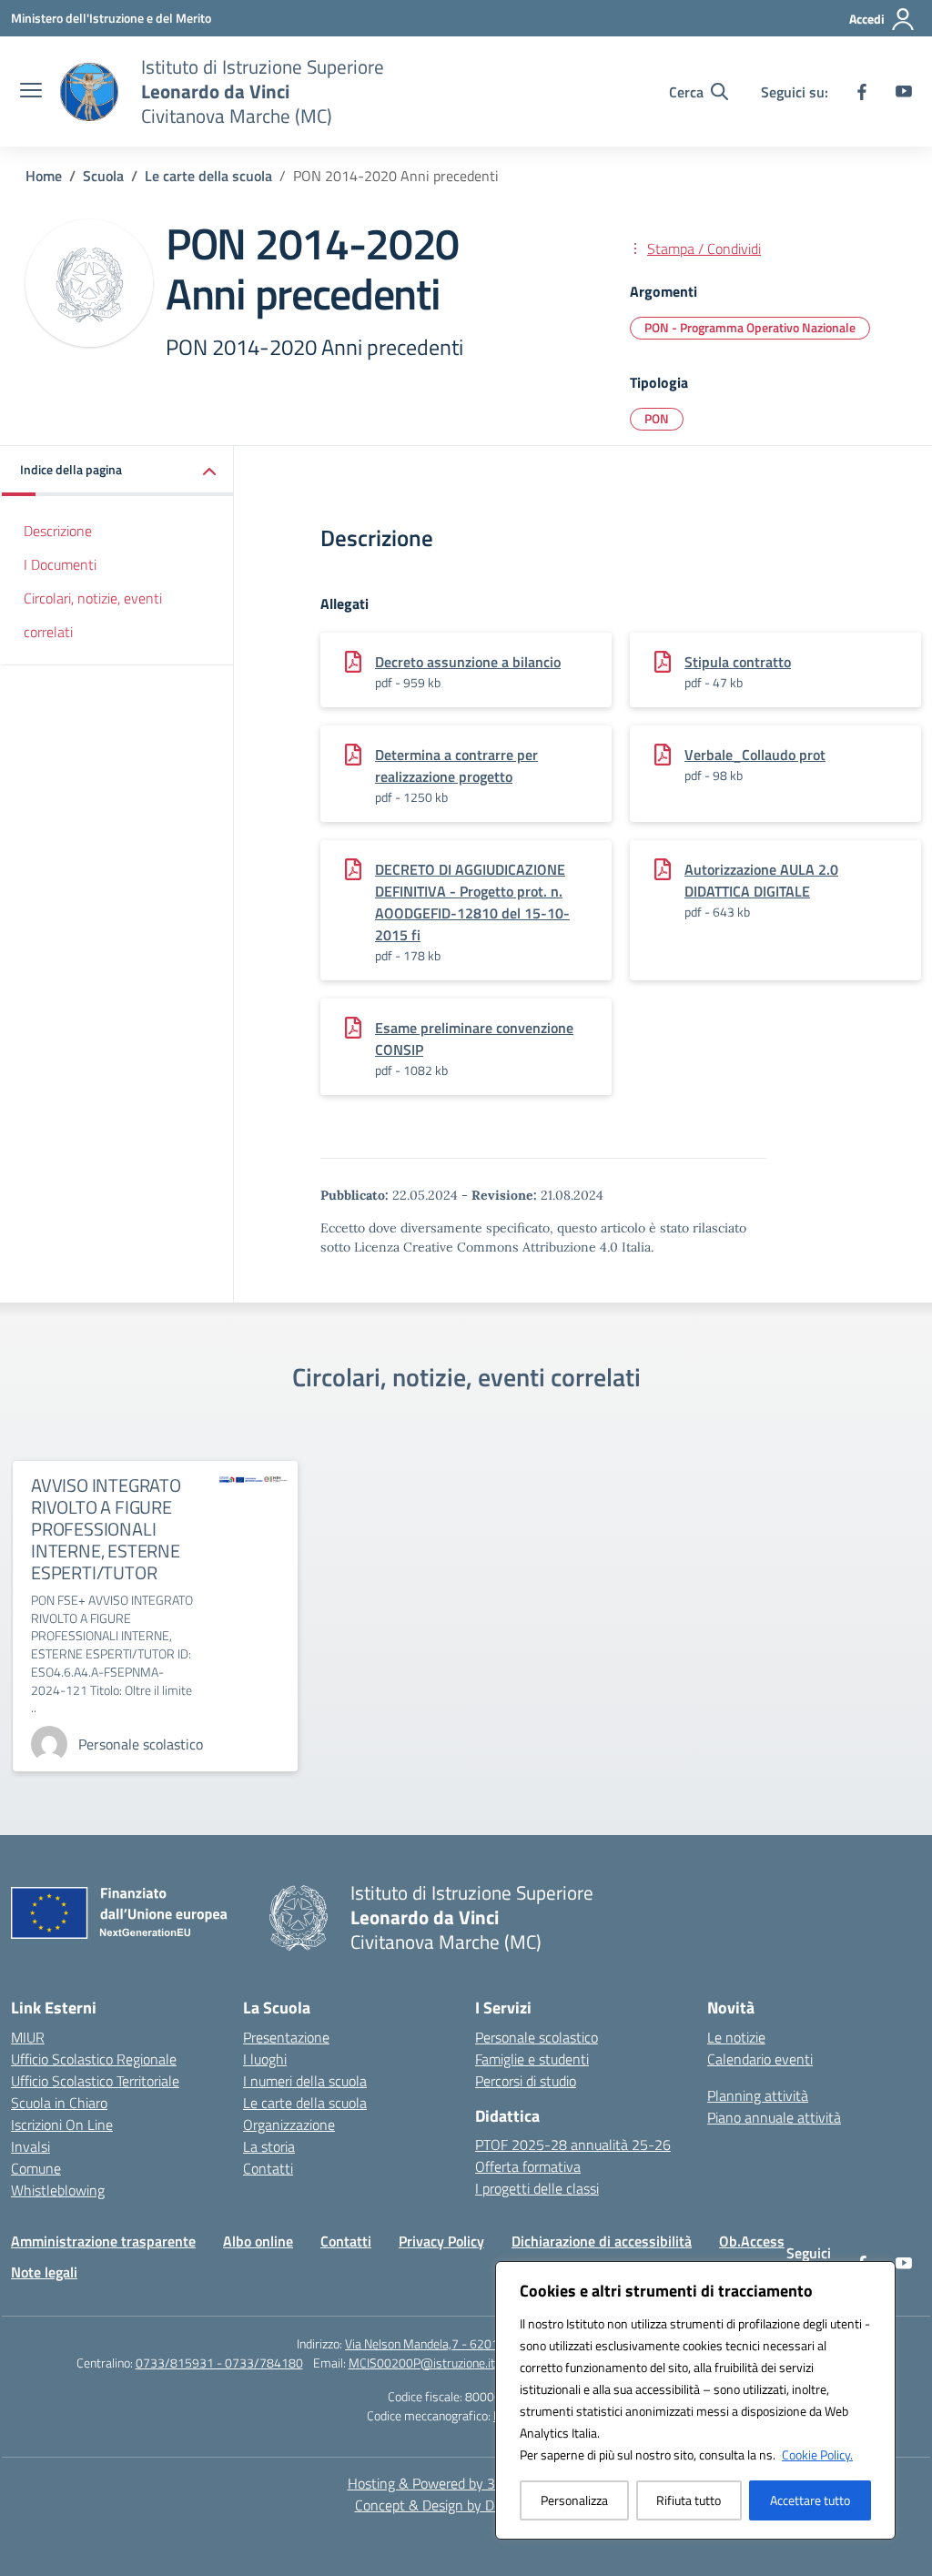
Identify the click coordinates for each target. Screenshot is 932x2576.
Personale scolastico (537, 2037)
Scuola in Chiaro (59, 2103)
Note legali (44, 2272)
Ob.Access (752, 2241)
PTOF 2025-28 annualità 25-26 (573, 2145)
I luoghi (265, 2059)
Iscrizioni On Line (62, 2125)
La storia (269, 2146)
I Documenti (60, 564)
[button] (118, 471)
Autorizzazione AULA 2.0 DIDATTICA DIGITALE (761, 880)
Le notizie (736, 2037)
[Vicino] (876, 2277)
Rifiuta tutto (689, 2500)
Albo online (258, 2241)
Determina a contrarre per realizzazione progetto (456, 766)
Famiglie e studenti (532, 2059)
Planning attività (758, 2095)
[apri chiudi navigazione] (31, 92)
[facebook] (862, 92)
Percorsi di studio (526, 2081)
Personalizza (574, 2500)
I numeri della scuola (305, 2081)
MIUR (28, 2037)
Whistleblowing (58, 2190)
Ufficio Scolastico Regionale (94, 2059)
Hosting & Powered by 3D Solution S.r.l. (466, 2483)
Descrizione (58, 531)
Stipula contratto (738, 662)
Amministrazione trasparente (103, 2241)
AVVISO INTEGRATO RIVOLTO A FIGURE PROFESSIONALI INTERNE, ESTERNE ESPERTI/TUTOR (106, 1529)
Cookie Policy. (817, 2454)
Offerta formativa (528, 2166)
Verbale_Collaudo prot (755, 755)
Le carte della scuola (305, 2103)
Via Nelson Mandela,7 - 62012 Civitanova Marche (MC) (490, 2343)
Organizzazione (289, 2125)
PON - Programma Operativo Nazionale (750, 327)
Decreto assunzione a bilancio (468, 662)
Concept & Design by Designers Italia (466, 2505)
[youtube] (904, 92)
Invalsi (30, 2146)
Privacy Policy (441, 2241)
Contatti (268, 2168)
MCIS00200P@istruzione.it (422, 2363)
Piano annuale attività (774, 2117)
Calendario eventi (760, 2059)
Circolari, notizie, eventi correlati (93, 615)
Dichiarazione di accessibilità (602, 2241)
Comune (36, 2168)
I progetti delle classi (537, 2188)
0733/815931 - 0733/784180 (219, 2363)
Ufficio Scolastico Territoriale (95, 2081)
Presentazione (286, 2037)
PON (657, 418)
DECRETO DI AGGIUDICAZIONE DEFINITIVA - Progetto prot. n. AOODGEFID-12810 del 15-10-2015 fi (472, 902)
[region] (695, 2400)
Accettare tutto (810, 2500)
